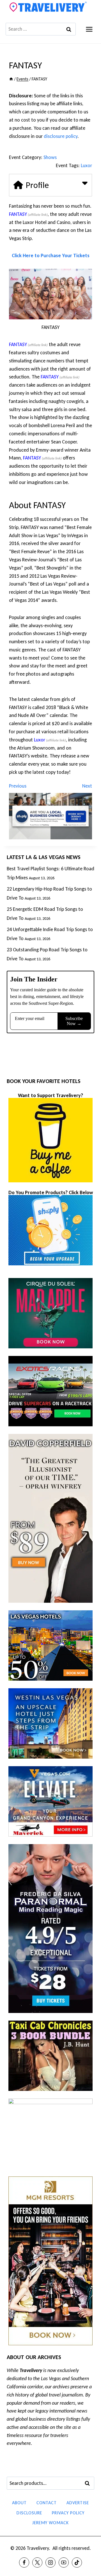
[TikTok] (77, 2562)
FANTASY (18, 214)
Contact (47, 2503)
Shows (50, 157)
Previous (18, 786)
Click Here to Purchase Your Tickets (51, 255)
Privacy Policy (68, 2513)
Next (87, 786)
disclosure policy (61, 136)
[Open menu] (89, 29)
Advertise (78, 2503)
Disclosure (29, 2513)
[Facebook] (24, 2562)
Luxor (86, 165)
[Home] (11, 79)
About (19, 2503)
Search (89, 2483)
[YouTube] (64, 2562)
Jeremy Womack (50, 2523)
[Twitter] (37, 2562)
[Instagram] (50, 2562)
